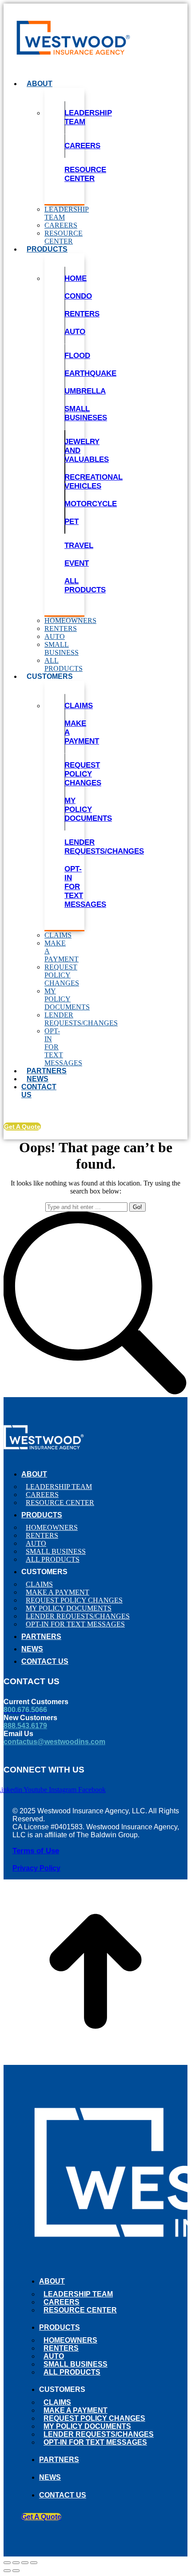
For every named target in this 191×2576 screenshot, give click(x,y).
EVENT (77, 563)
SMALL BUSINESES (86, 413)
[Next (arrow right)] (16, 2571)
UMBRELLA (85, 391)
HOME (76, 278)
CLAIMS (79, 706)
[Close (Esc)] (7, 2563)
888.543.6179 (25, 1726)
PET (72, 522)
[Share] (16, 2563)
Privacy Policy (36, 1868)
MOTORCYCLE (91, 504)
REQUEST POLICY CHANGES (83, 774)
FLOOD (77, 356)
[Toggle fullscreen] (25, 2563)
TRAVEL (79, 546)
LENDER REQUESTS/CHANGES (104, 847)
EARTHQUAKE (90, 373)
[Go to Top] (95, 2061)
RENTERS (82, 314)
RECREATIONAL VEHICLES (94, 482)
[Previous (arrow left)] (7, 2571)
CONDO (78, 296)
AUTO (75, 332)
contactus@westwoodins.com (54, 1742)
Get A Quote (22, 1127)
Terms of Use (36, 1851)
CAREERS (82, 146)
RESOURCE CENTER (85, 174)
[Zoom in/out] (34, 2563)
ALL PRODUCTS (85, 585)
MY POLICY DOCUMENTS (88, 809)
